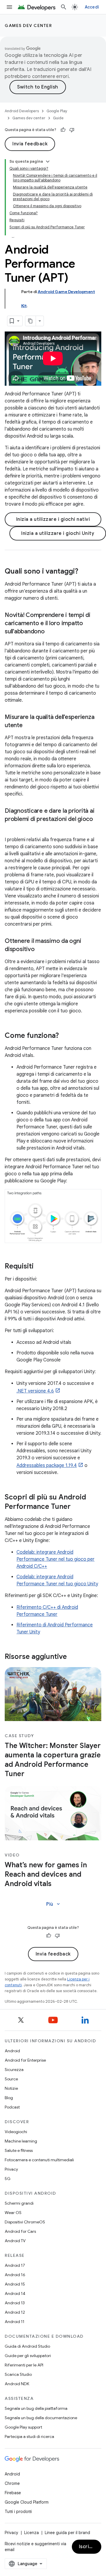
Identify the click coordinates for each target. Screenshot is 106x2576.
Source (11, 2079)
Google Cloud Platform (27, 2502)
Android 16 (15, 2275)
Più (54, 1904)
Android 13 (15, 2303)
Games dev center (28, 25)
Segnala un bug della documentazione (41, 2418)
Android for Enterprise (25, 2060)
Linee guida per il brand (67, 2533)
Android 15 (15, 2284)
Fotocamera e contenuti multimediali (39, 2160)
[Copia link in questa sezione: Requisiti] (39, 1267)
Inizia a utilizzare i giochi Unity (58, 533)
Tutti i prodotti (18, 2512)
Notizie (11, 2088)
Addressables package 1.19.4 (47, 1465)
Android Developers (22, 111)
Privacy (11, 2169)
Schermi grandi (19, 2203)
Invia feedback (30, 144)
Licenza (32, 2533)
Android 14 (15, 2293)
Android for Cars (20, 2231)
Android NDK (17, 2384)
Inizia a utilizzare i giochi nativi (53, 519)
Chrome (12, 2483)
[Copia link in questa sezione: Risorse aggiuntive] (73, 1657)
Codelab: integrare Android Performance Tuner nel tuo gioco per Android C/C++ (56, 1559)
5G (8, 2179)
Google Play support (23, 2427)
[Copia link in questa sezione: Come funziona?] (65, 1036)
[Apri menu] (9, 7)
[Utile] (63, 130)
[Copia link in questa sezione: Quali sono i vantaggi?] (84, 572)
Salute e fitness (19, 2150)
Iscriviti (88, 2547)
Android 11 (15, 2322)
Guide (58, 118)
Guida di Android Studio (27, 2346)
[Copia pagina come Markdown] (31, 321)
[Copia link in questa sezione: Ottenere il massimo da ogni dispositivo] (40, 949)
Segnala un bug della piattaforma (36, 2408)
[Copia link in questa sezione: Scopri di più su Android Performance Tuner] (77, 1507)
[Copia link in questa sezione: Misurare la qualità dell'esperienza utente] (29, 725)
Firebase (13, 2493)
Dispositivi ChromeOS (25, 2222)
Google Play (57, 111)
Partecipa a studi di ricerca (29, 2436)
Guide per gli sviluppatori (28, 2356)
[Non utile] (72, 130)
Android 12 (15, 2312)
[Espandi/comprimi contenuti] (48, 161)
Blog (9, 2098)
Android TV (15, 2241)
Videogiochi (16, 2132)
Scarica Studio (18, 2374)
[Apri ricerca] (64, 7)
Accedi (92, 7)
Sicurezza (14, 2070)
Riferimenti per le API (24, 2365)
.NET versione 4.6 (35, 1391)
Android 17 (15, 2265)
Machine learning (21, 2141)
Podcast (12, 2107)
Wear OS (13, 2213)
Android (12, 2051)
